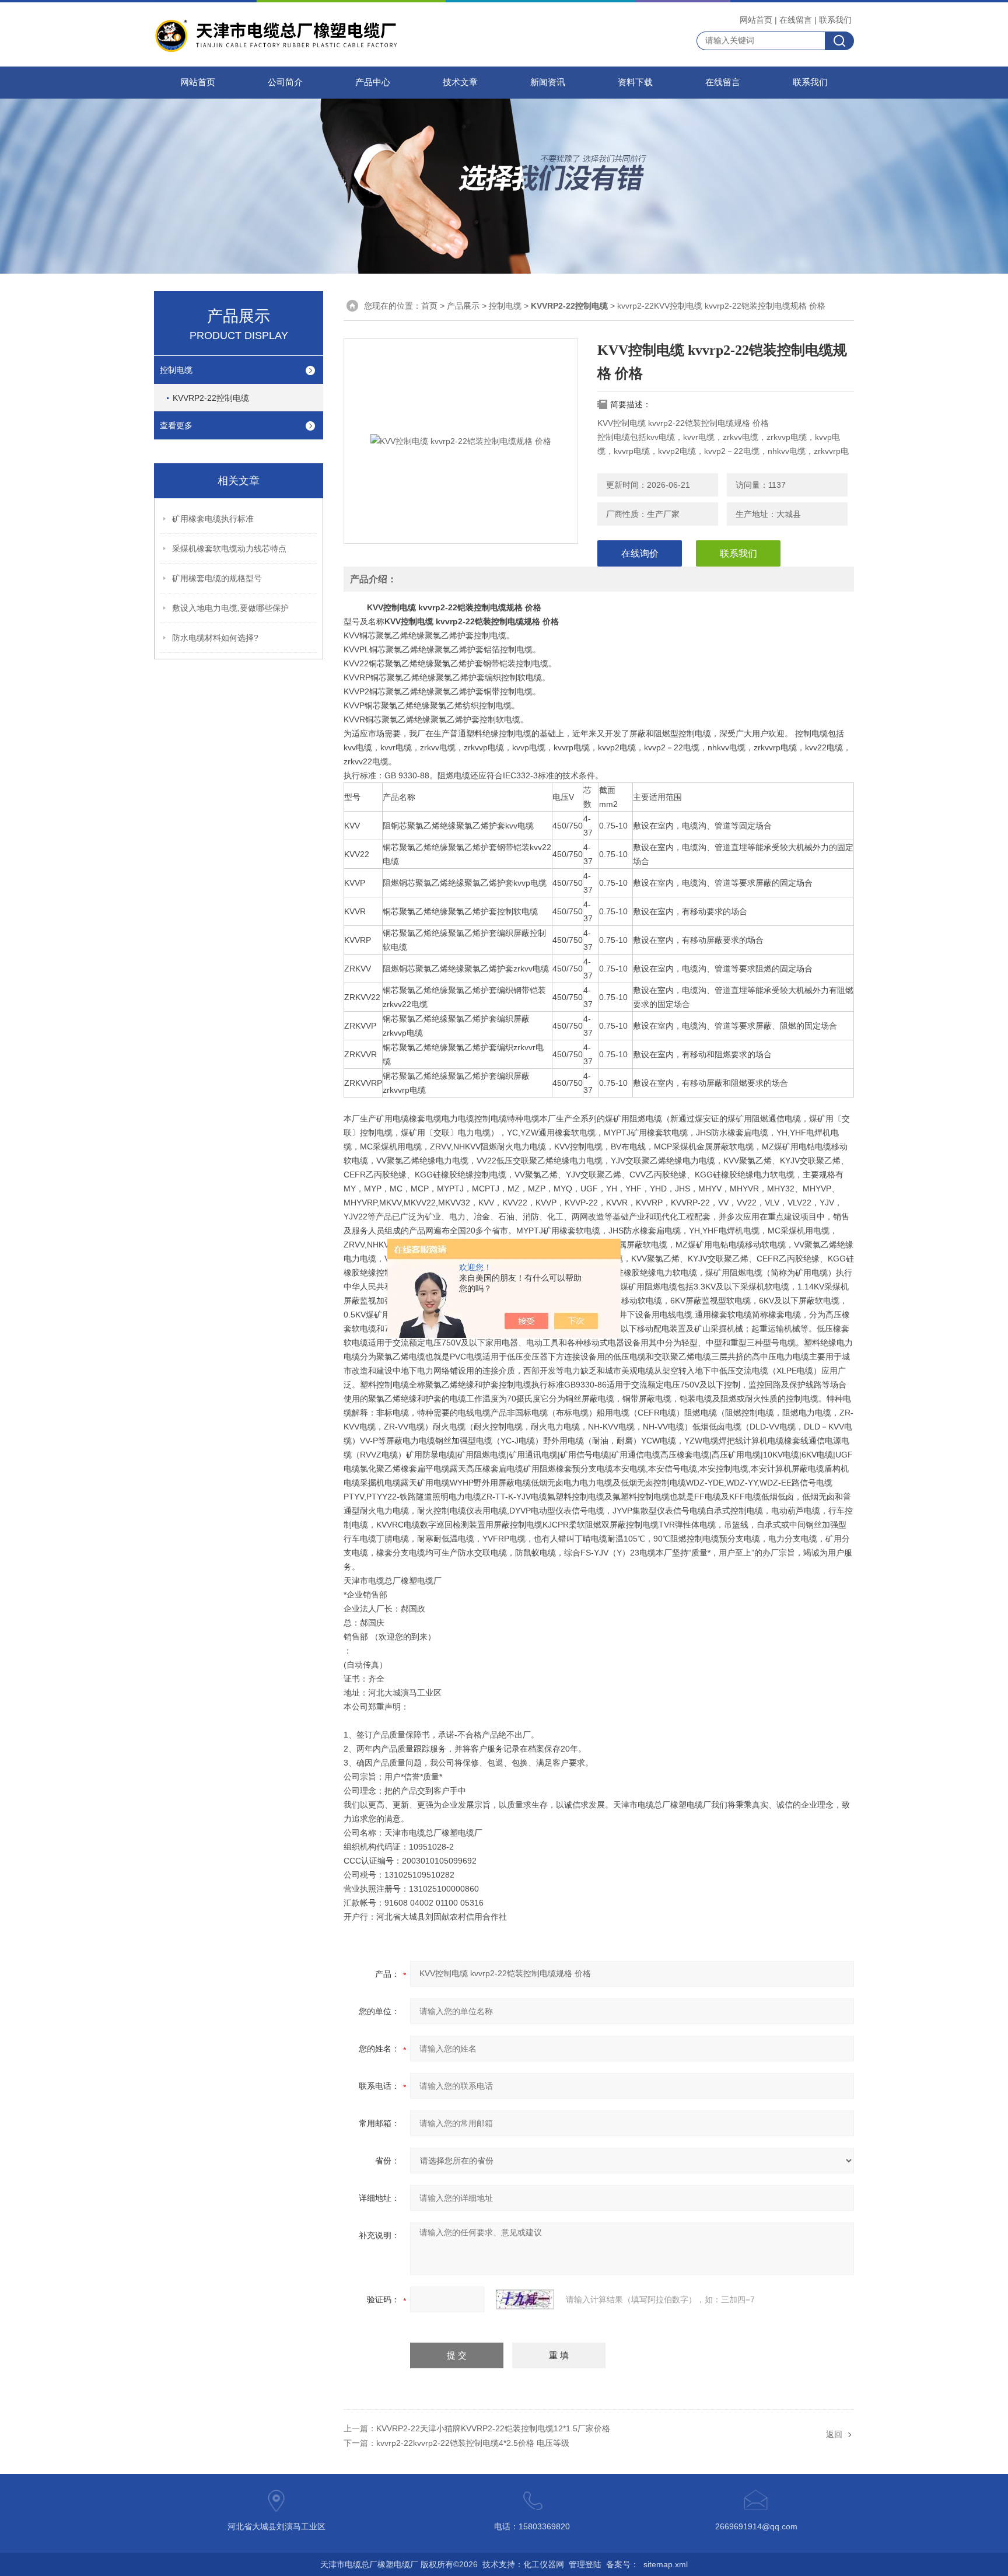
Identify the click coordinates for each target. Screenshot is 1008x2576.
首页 (429, 306)
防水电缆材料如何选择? (215, 638)
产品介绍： (373, 579)
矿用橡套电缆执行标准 (213, 519)
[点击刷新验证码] (525, 2299)
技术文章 (460, 82)
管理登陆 (585, 2564)
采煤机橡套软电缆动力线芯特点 (229, 548)
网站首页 (756, 20)
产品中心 (373, 82)
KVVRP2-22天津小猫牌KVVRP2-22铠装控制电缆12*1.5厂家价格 (493, 2428)
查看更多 (176, 425)
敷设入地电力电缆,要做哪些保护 (230, 608)
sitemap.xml (666, 2564)
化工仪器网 (544, 2564)
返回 (834, 2434)
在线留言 (796, 20)
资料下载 (635, 82)
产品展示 (463, 306)
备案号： (622, 2564)
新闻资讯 (548, 82)
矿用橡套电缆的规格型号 (217, 578)
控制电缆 (176, 370)
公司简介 (285, 82)
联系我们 (835, 20)
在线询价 (640, 553)
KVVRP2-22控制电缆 (211, 398)
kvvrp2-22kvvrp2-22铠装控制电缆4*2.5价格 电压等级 (473, 2443)
